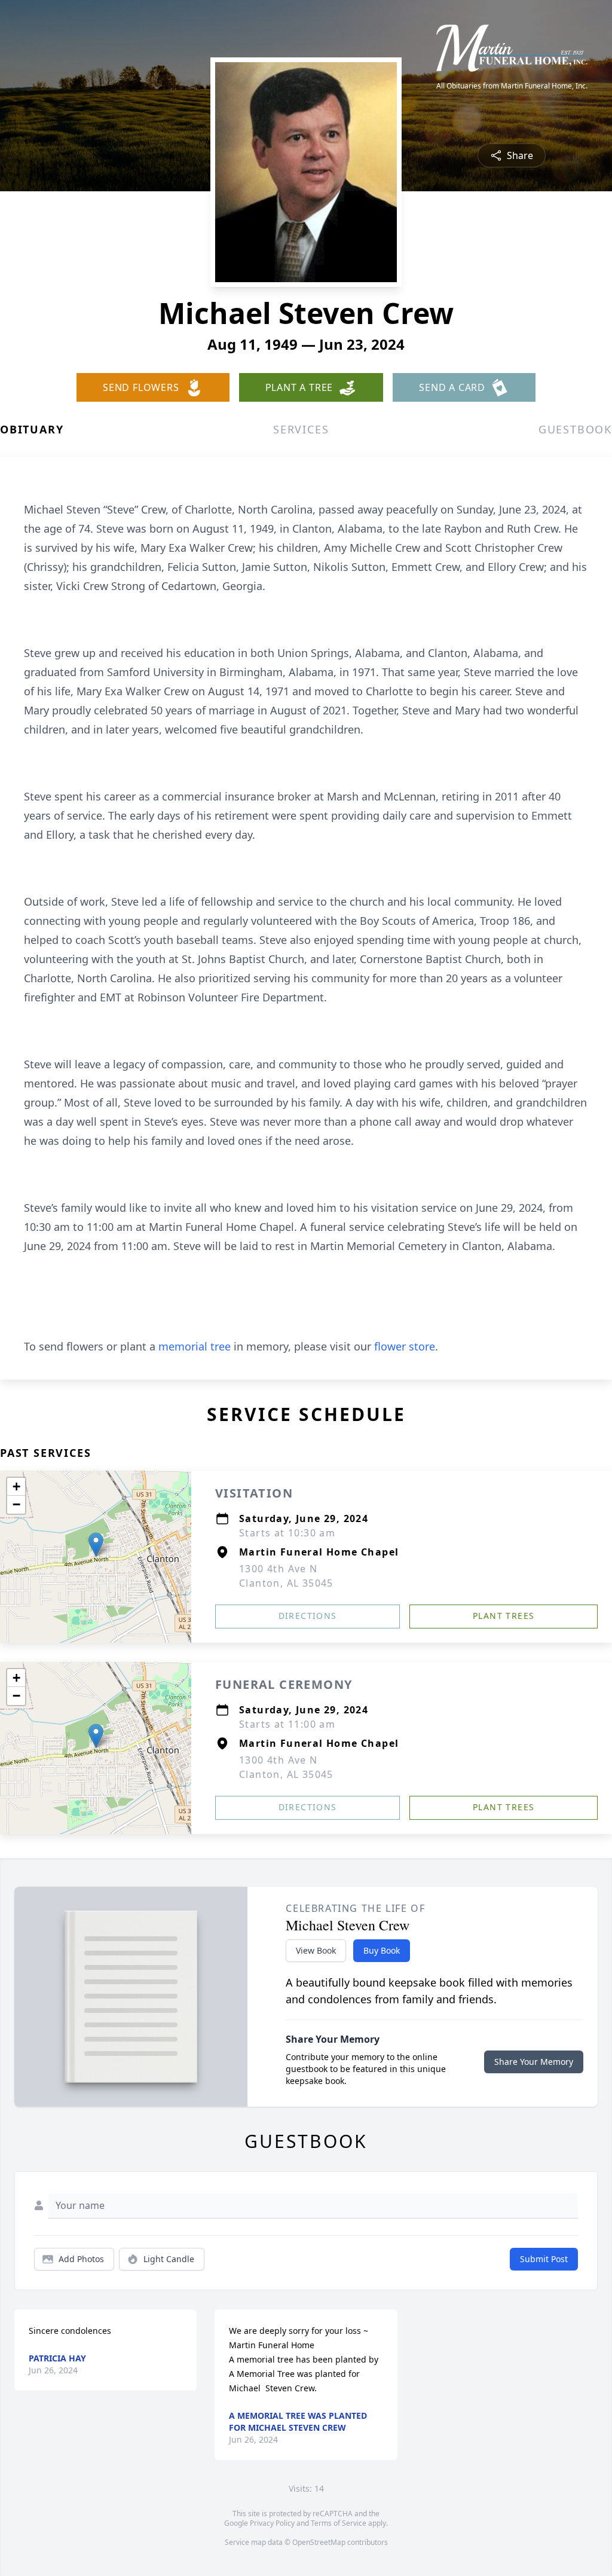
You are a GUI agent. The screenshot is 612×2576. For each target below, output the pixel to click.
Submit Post (544, 2259)
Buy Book (382, 1950)
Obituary (32, 429)
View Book (316, 1950)
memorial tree (195, 1346)
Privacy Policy (272, 2523)
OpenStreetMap (319, 2542)
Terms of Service (339, 2523)
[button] (96, 1544)
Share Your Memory (534, 2062)
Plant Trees (504, 1616)
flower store (405, 1346)
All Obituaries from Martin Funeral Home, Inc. (512, 86)
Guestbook (575, 429)
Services (301, 429)
